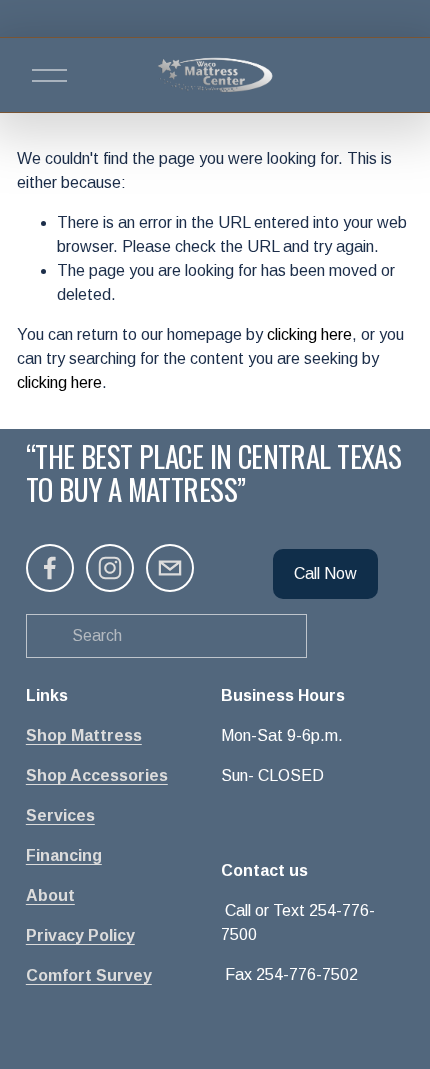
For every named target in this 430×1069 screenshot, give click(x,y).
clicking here (309, 334)
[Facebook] (50, 568)
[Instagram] (110, 568)
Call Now (325, 573)
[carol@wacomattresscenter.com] (170, 568)
